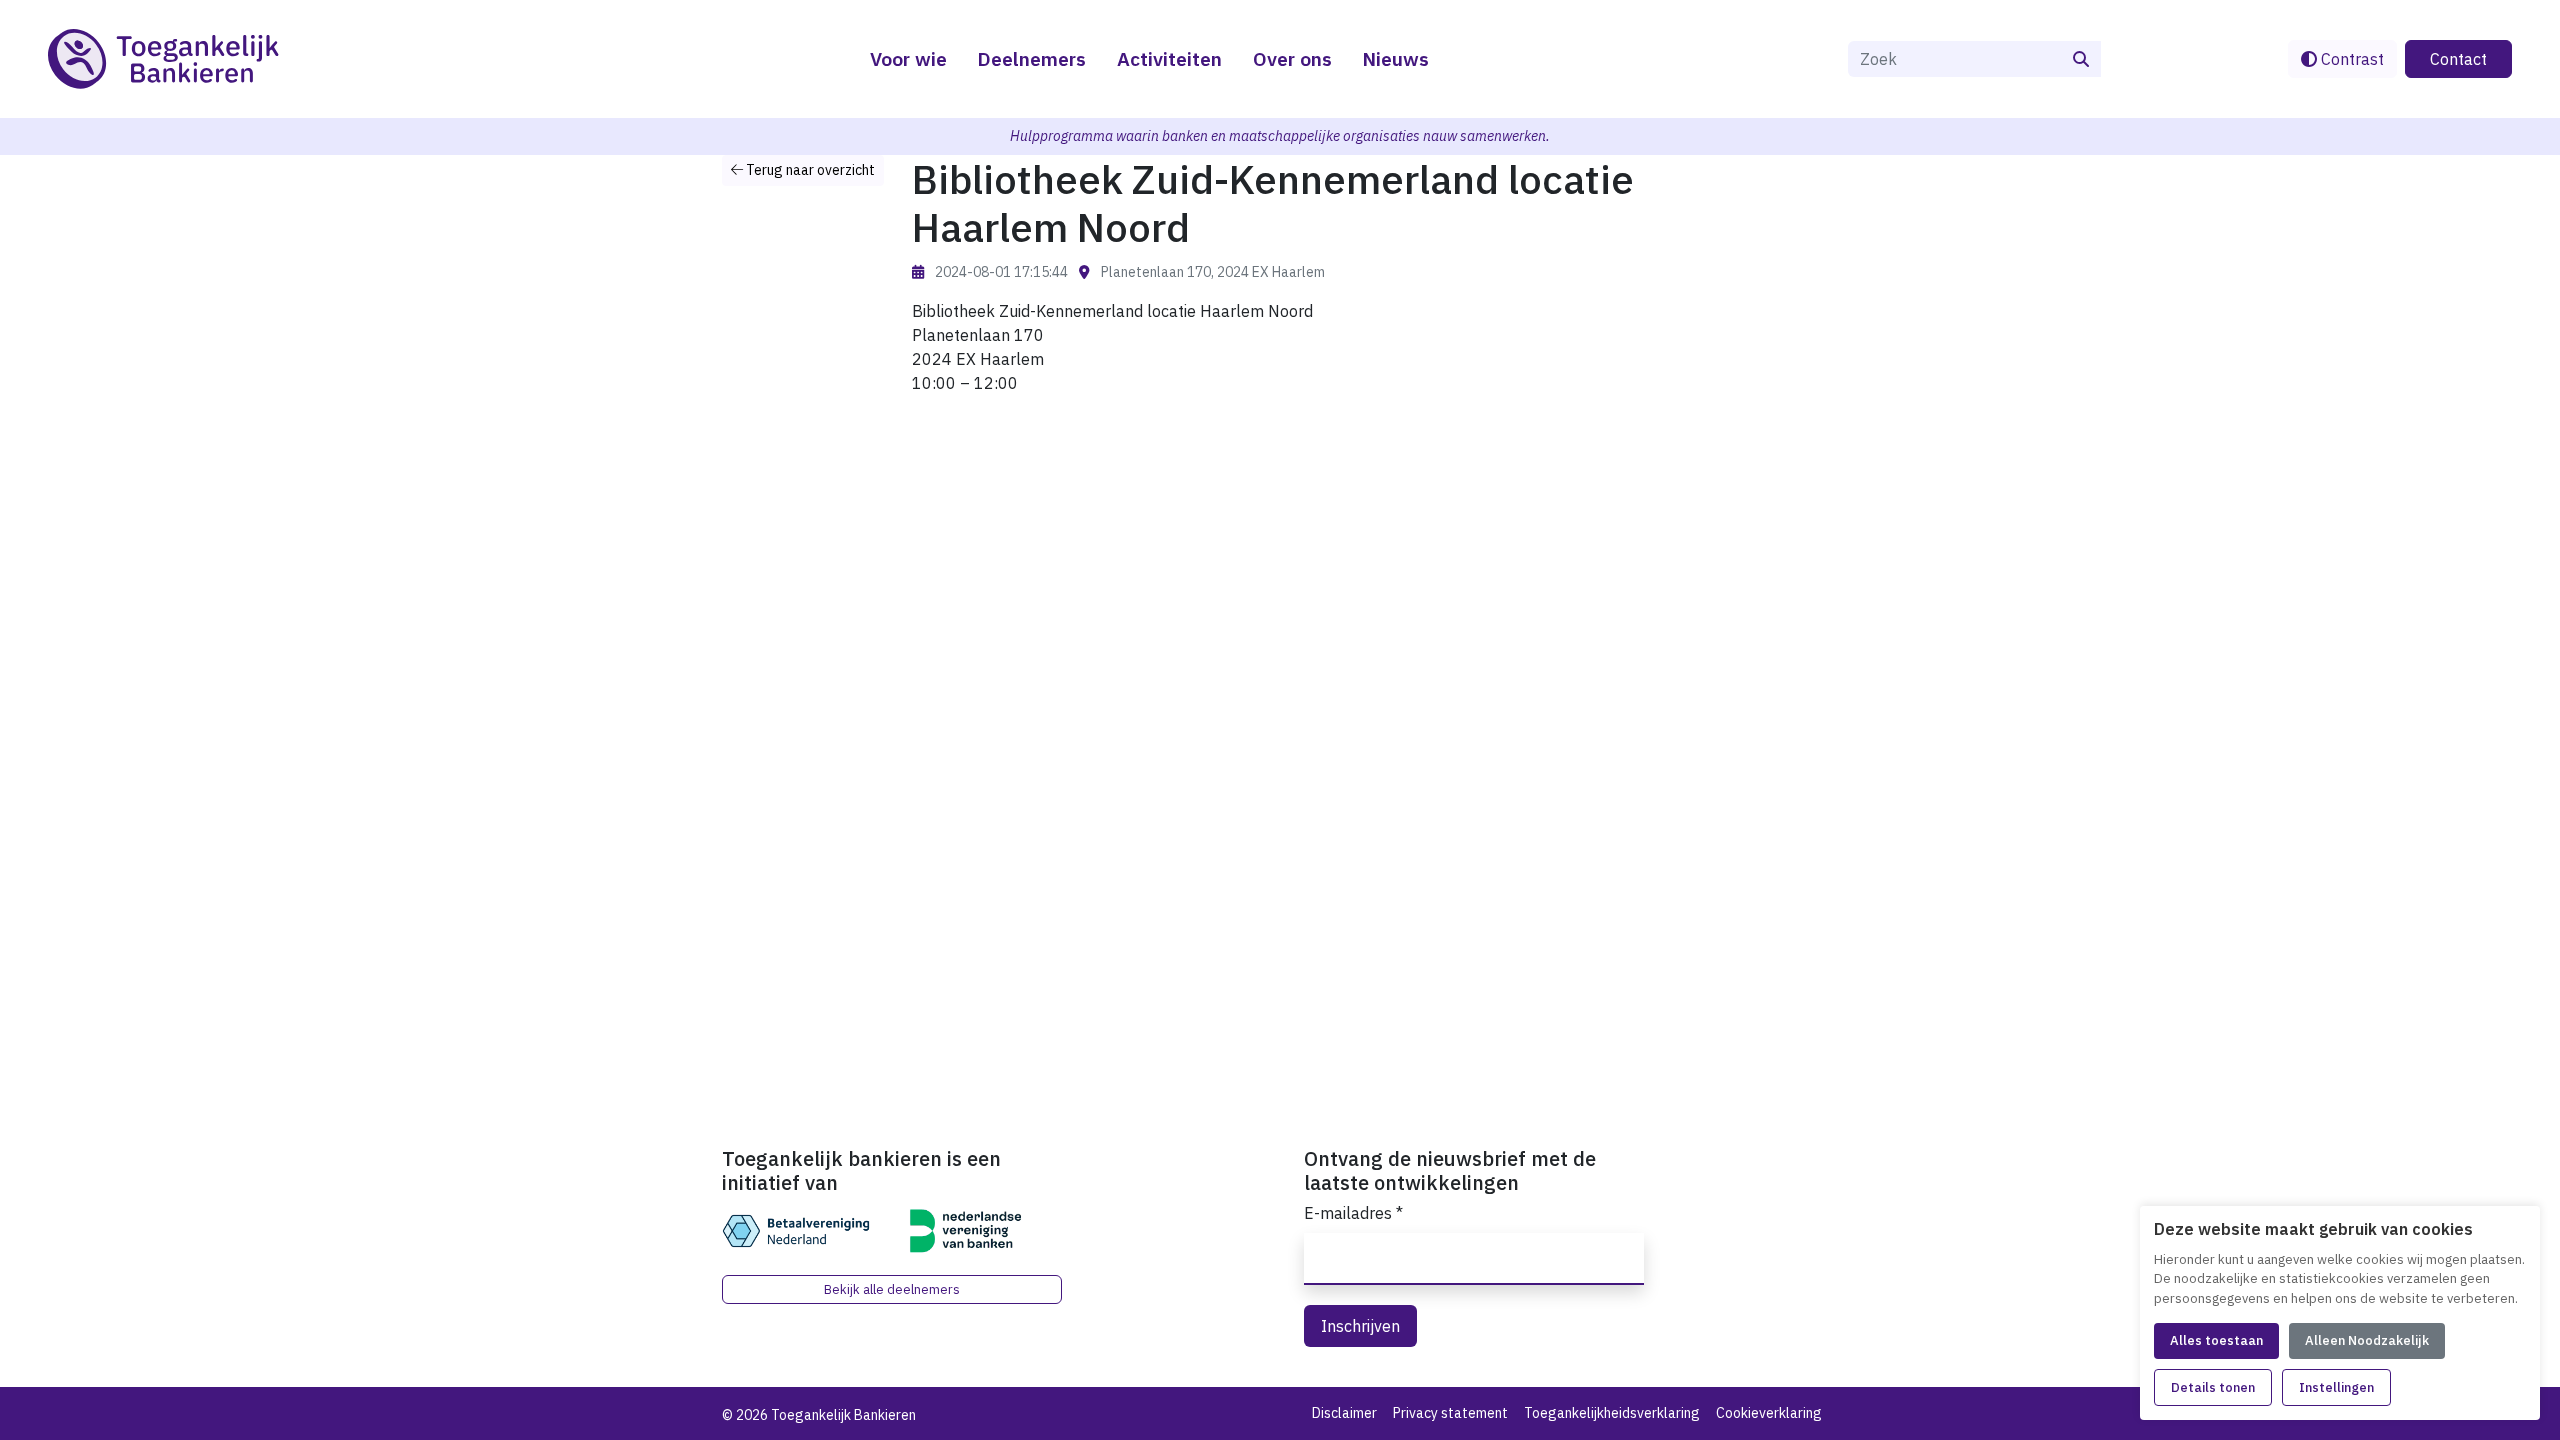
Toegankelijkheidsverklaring (1612, 1413)
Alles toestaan (2216, 1340)
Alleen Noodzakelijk (2367, 1340)
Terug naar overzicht (809, 170)
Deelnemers (1031, 58)
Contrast (2350, 59)
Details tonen (2213, 1387)
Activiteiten (1169, 58)
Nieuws (1395, 58)
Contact (2458, 59)
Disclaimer (1344, 1413)
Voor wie (908, 58)
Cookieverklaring (1769, 1413)
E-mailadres (1353, 1213)
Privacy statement (1450, 1413)
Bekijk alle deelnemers (892, 1289)
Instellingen (2336, 1387)
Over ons (1292, 58)
